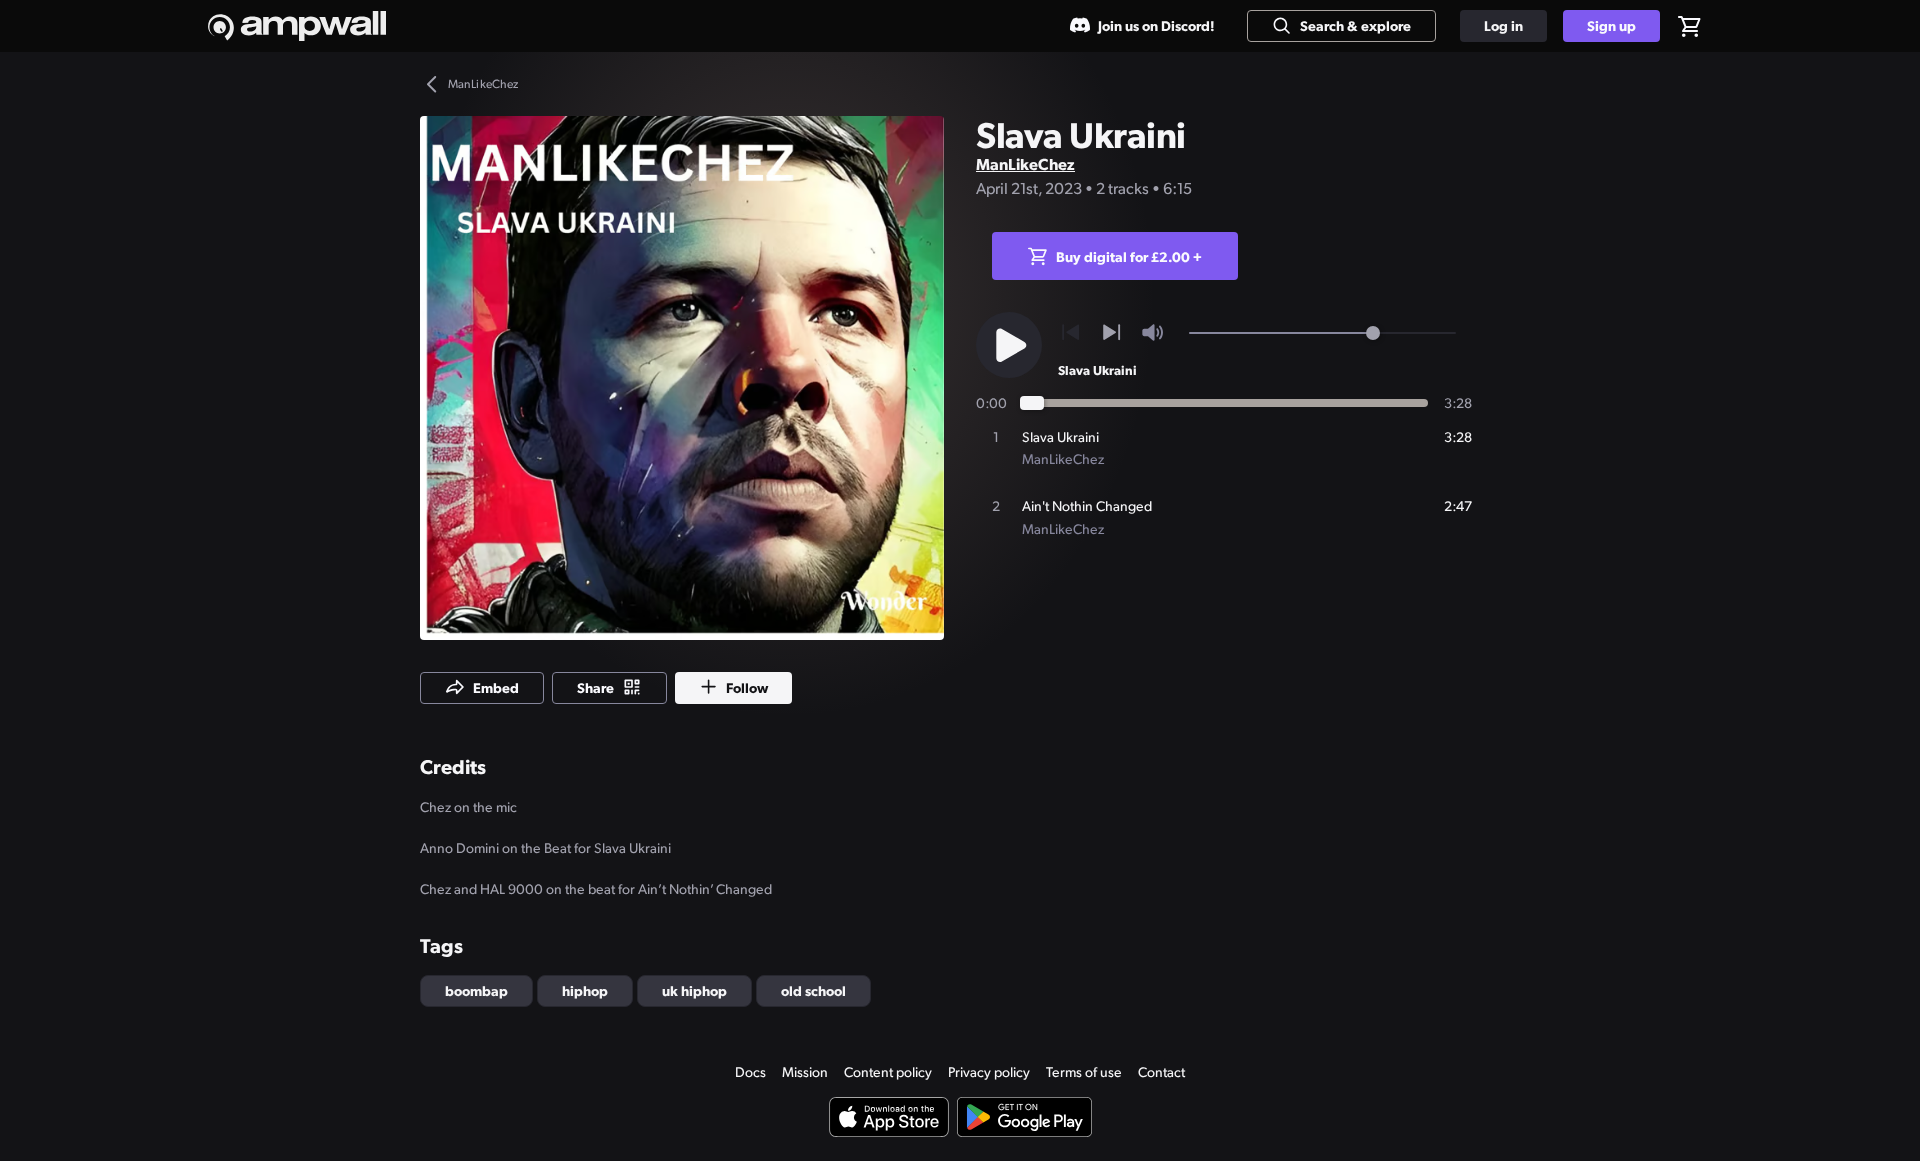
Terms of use (1084, 1071)
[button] (682, 378)
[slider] (1373, 333)
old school (813, 990)
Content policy (888, 1071)
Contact (1161, 1071)
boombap (476, 990)
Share (595, 687)
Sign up (1611, 25)
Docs (750, 1071)
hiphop (585, 990)
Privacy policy (989, 1071)
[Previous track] (1070, 332)
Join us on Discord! (1156, 25)
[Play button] (1009, 345)
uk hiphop (694, 990)
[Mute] (1152, 332)
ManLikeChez (1025, 163)
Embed (496, 687)
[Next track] (1111, 332)
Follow (747, 687)
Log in (1503, 25)
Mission (805, 1071)
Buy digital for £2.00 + (1129, 256)
